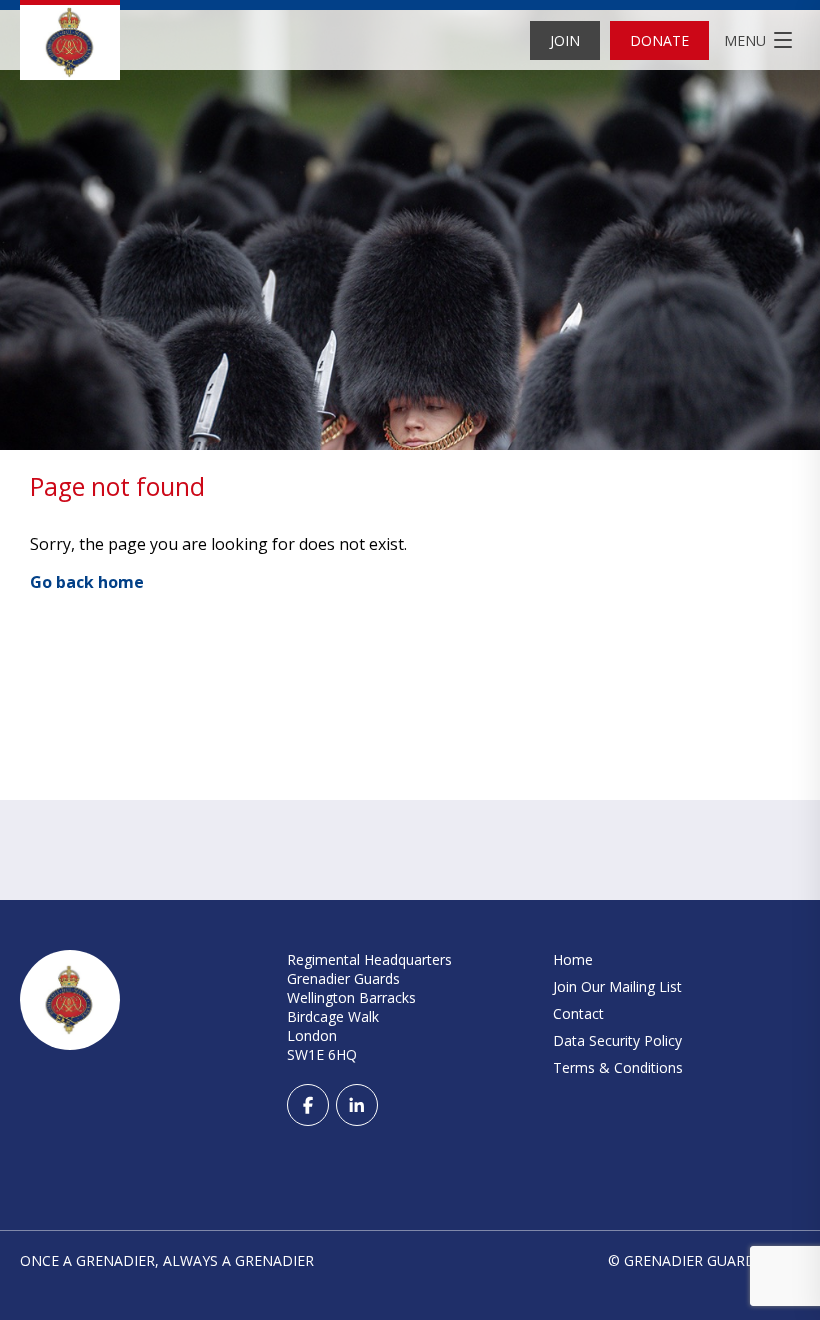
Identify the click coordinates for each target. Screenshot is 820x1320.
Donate (659, 40)
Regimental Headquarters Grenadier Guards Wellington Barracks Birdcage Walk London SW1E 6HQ (369, 1007)
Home (573, 959)
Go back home (87, 582)
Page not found (117, 486)
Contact (578, 1013)
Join (565, 40)
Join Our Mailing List (617, 986)
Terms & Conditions (618, 1067)
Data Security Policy (617, 1040)
